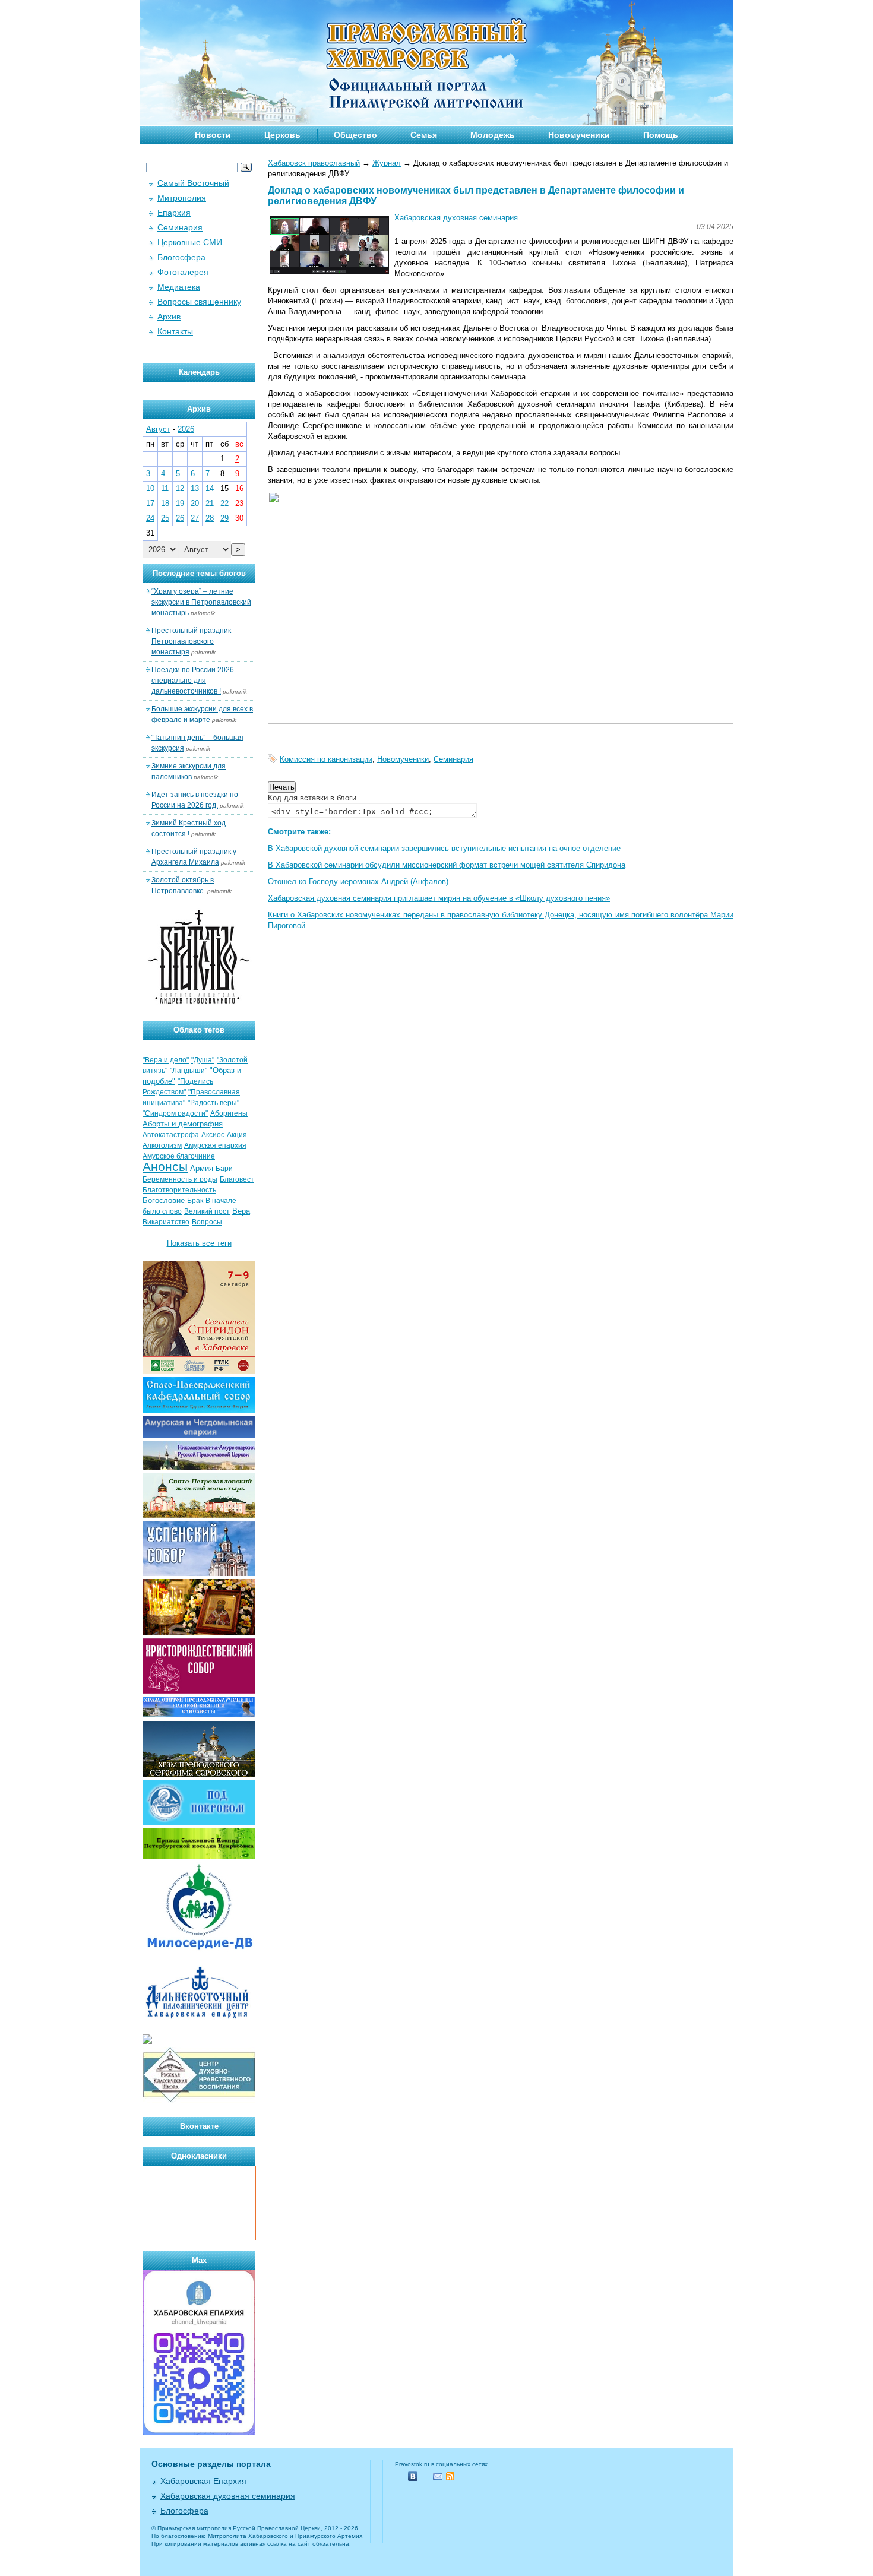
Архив (169, 317)
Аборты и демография (183, 1124)
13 (195, 488)
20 (195, 503)
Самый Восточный (193, 183)
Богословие (164, 1200)
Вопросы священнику (199, 302)
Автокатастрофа (171, 1135)
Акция (237, 1135)
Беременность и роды (180, 1179)
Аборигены (229, 1113)
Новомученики (579, 135)
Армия (202, 1168)
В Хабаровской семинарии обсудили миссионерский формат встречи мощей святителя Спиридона (447, 865)
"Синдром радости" (175, 1113)
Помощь (661, 135)
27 (195, 518)
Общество (355, 135)
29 (224, 518)
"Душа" (203, 1060)
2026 (186, 429)
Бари (224, 1169)
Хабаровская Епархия (203, 2481)
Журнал (387, 163)
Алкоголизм (162, 1145)
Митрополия (182, 198)
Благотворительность (179, 1190)
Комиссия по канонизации (326, 759)
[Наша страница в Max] (199, 2432)
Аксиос (213, 1135)
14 (210, 488)
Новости (213, 135)
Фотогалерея (183, 272)
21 (210, 503)
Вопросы (207, 1222)
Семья (424, 135)
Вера (241, 1211)
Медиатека (179, 287)
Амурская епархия (215, 1145)
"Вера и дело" (166, 1060)
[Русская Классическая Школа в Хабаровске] (199, 2101)
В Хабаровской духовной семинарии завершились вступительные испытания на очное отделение (444, 848)
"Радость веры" (213, 1103)
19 (180, 503)
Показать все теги (199, 1243)
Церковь (282, 135)
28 (210, 518)
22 (224, 503)
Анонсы (165, 1167)
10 (150, 488)
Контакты (175, 331)
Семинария (453, 759)
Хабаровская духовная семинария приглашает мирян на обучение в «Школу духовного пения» (439, 898)
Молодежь (493, 135)
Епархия (174, 213)
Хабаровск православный (314, 163)
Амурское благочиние (179, 1156)
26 (180, 518)
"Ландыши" (189, 1071)
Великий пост (207, 1211)
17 (150, 503)
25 (165, 518)
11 (165, 488)
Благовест (237, 1179)
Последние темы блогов (199, 573)
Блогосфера (181, 257)
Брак (195, 1201)
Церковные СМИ (190, 242)
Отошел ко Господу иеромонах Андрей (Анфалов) (358, 882)
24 (150, 518)
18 (165, 503)
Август (158, 429)
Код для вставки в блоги (312, 798)
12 (180, 488)
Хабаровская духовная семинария (456, 218)
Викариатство (166, 1222)
